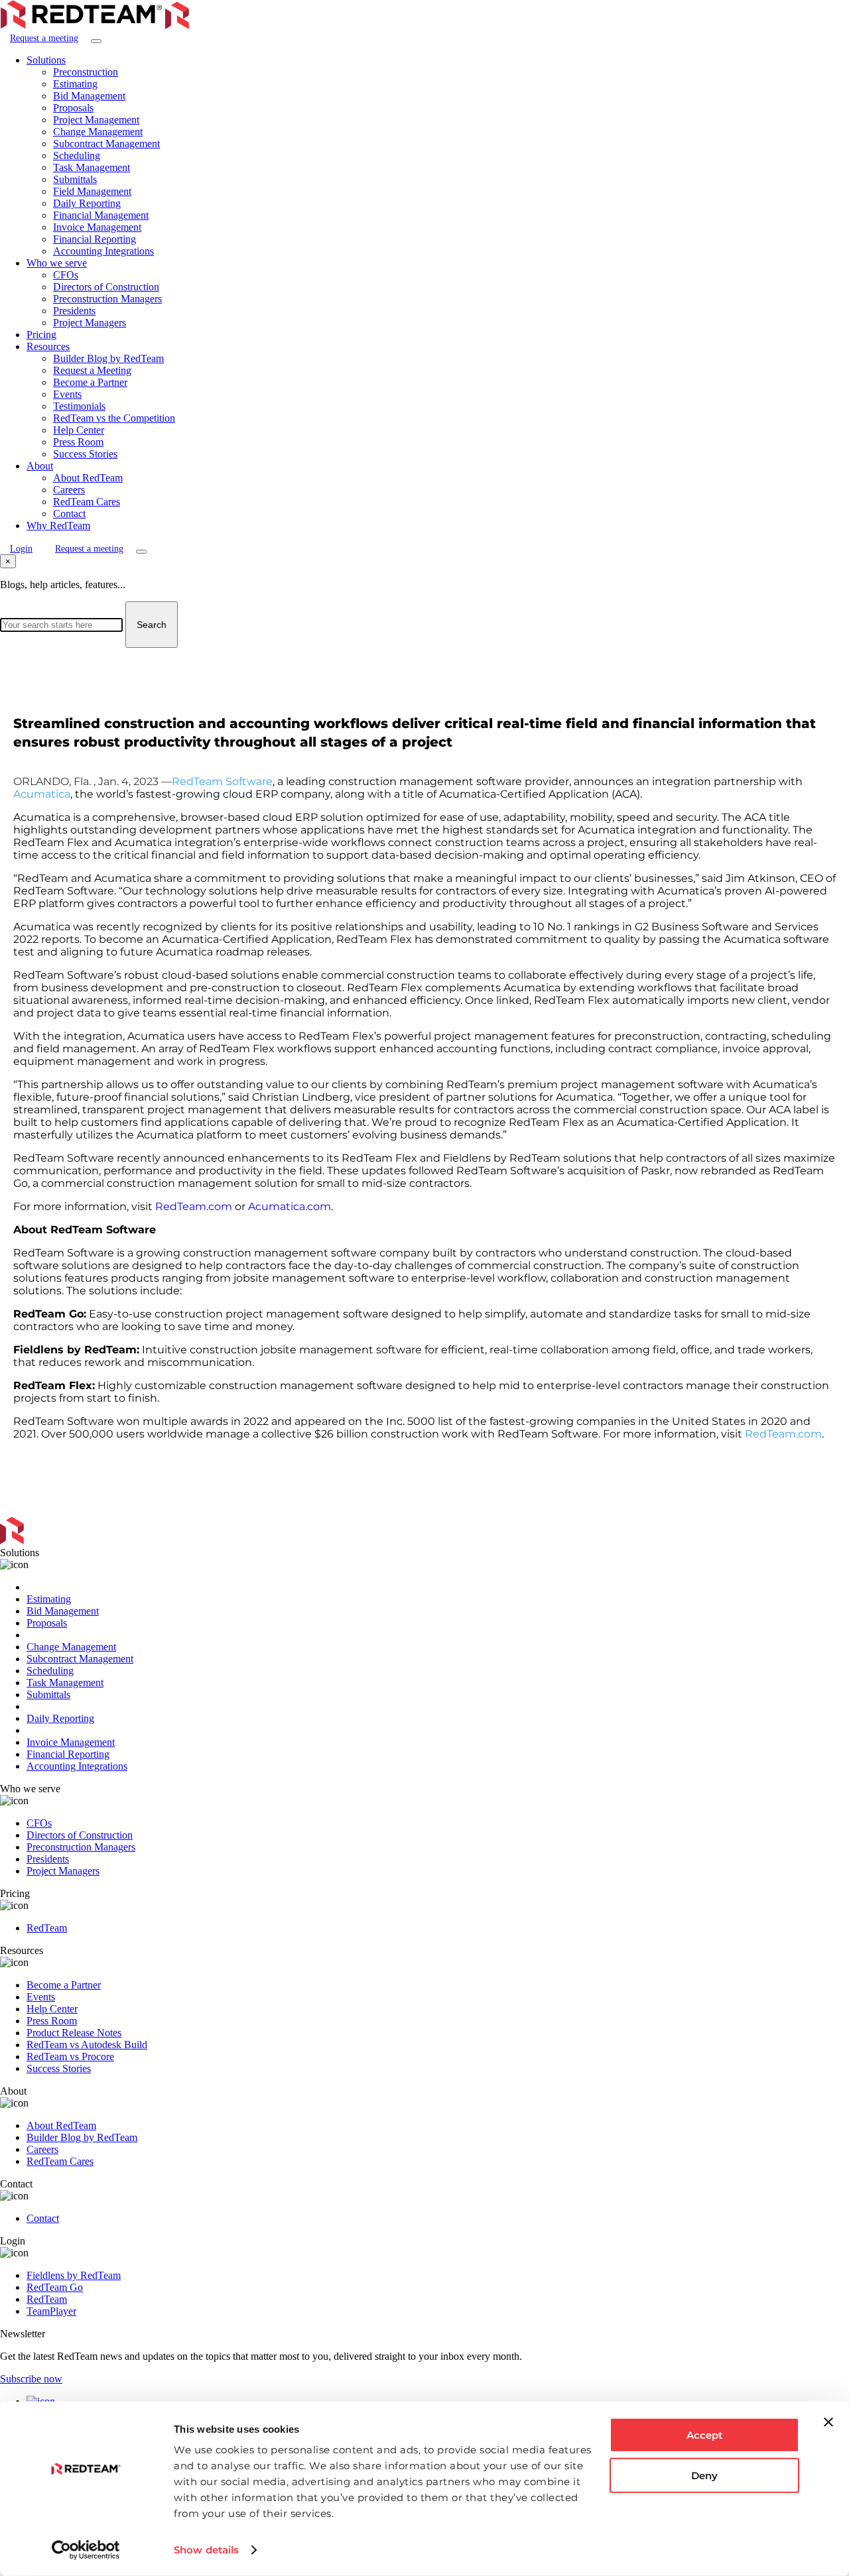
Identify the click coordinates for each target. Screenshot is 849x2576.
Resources (48, 346)
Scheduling (77, 155)
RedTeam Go (55, 2287)
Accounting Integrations (103, 251)
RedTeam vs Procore (70, 2056)
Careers (69, 490)
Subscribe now (31, 2379)
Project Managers (90, 323)
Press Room (78, 442)
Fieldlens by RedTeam (74, 2275)
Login (21, 549)
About (40, 466)
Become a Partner (90, 382)
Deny (704, 2475)
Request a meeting (44, 38)
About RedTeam (88, 478)
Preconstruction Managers (107, 299)
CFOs (66, 275)
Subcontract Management (106, 144)
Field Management (92, 191)
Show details (206, 2550)
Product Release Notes (74, 2033)
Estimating (75, 84)
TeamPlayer (51, 2311)
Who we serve (57, 263)
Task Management (92, 167)
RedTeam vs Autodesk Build (87, 2045)
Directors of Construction (106, 287)
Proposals (73, 108)
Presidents (74, 311)
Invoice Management (97, 227)
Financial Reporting (95, 239)
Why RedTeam (58, 525)
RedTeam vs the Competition (114, 418)
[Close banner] (828, 2422)
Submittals (75, 179)
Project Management (96, 120)
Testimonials (79, 406)
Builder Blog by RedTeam (108, 358)
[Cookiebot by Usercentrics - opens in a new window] (86, 2550)
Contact (69, 514)
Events (67, 394)
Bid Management (89, 96)
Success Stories (85, 454)
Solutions (46, 60)
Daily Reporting (87, 203)
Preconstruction (86, 72)
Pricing (41, 335)
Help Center (79, 430)
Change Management (98, 132)
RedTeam (47, 1928)
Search (152, 625)
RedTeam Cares (87, 502)
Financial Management (101, 215)
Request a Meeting (92, 370)
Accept (704, 2435)
